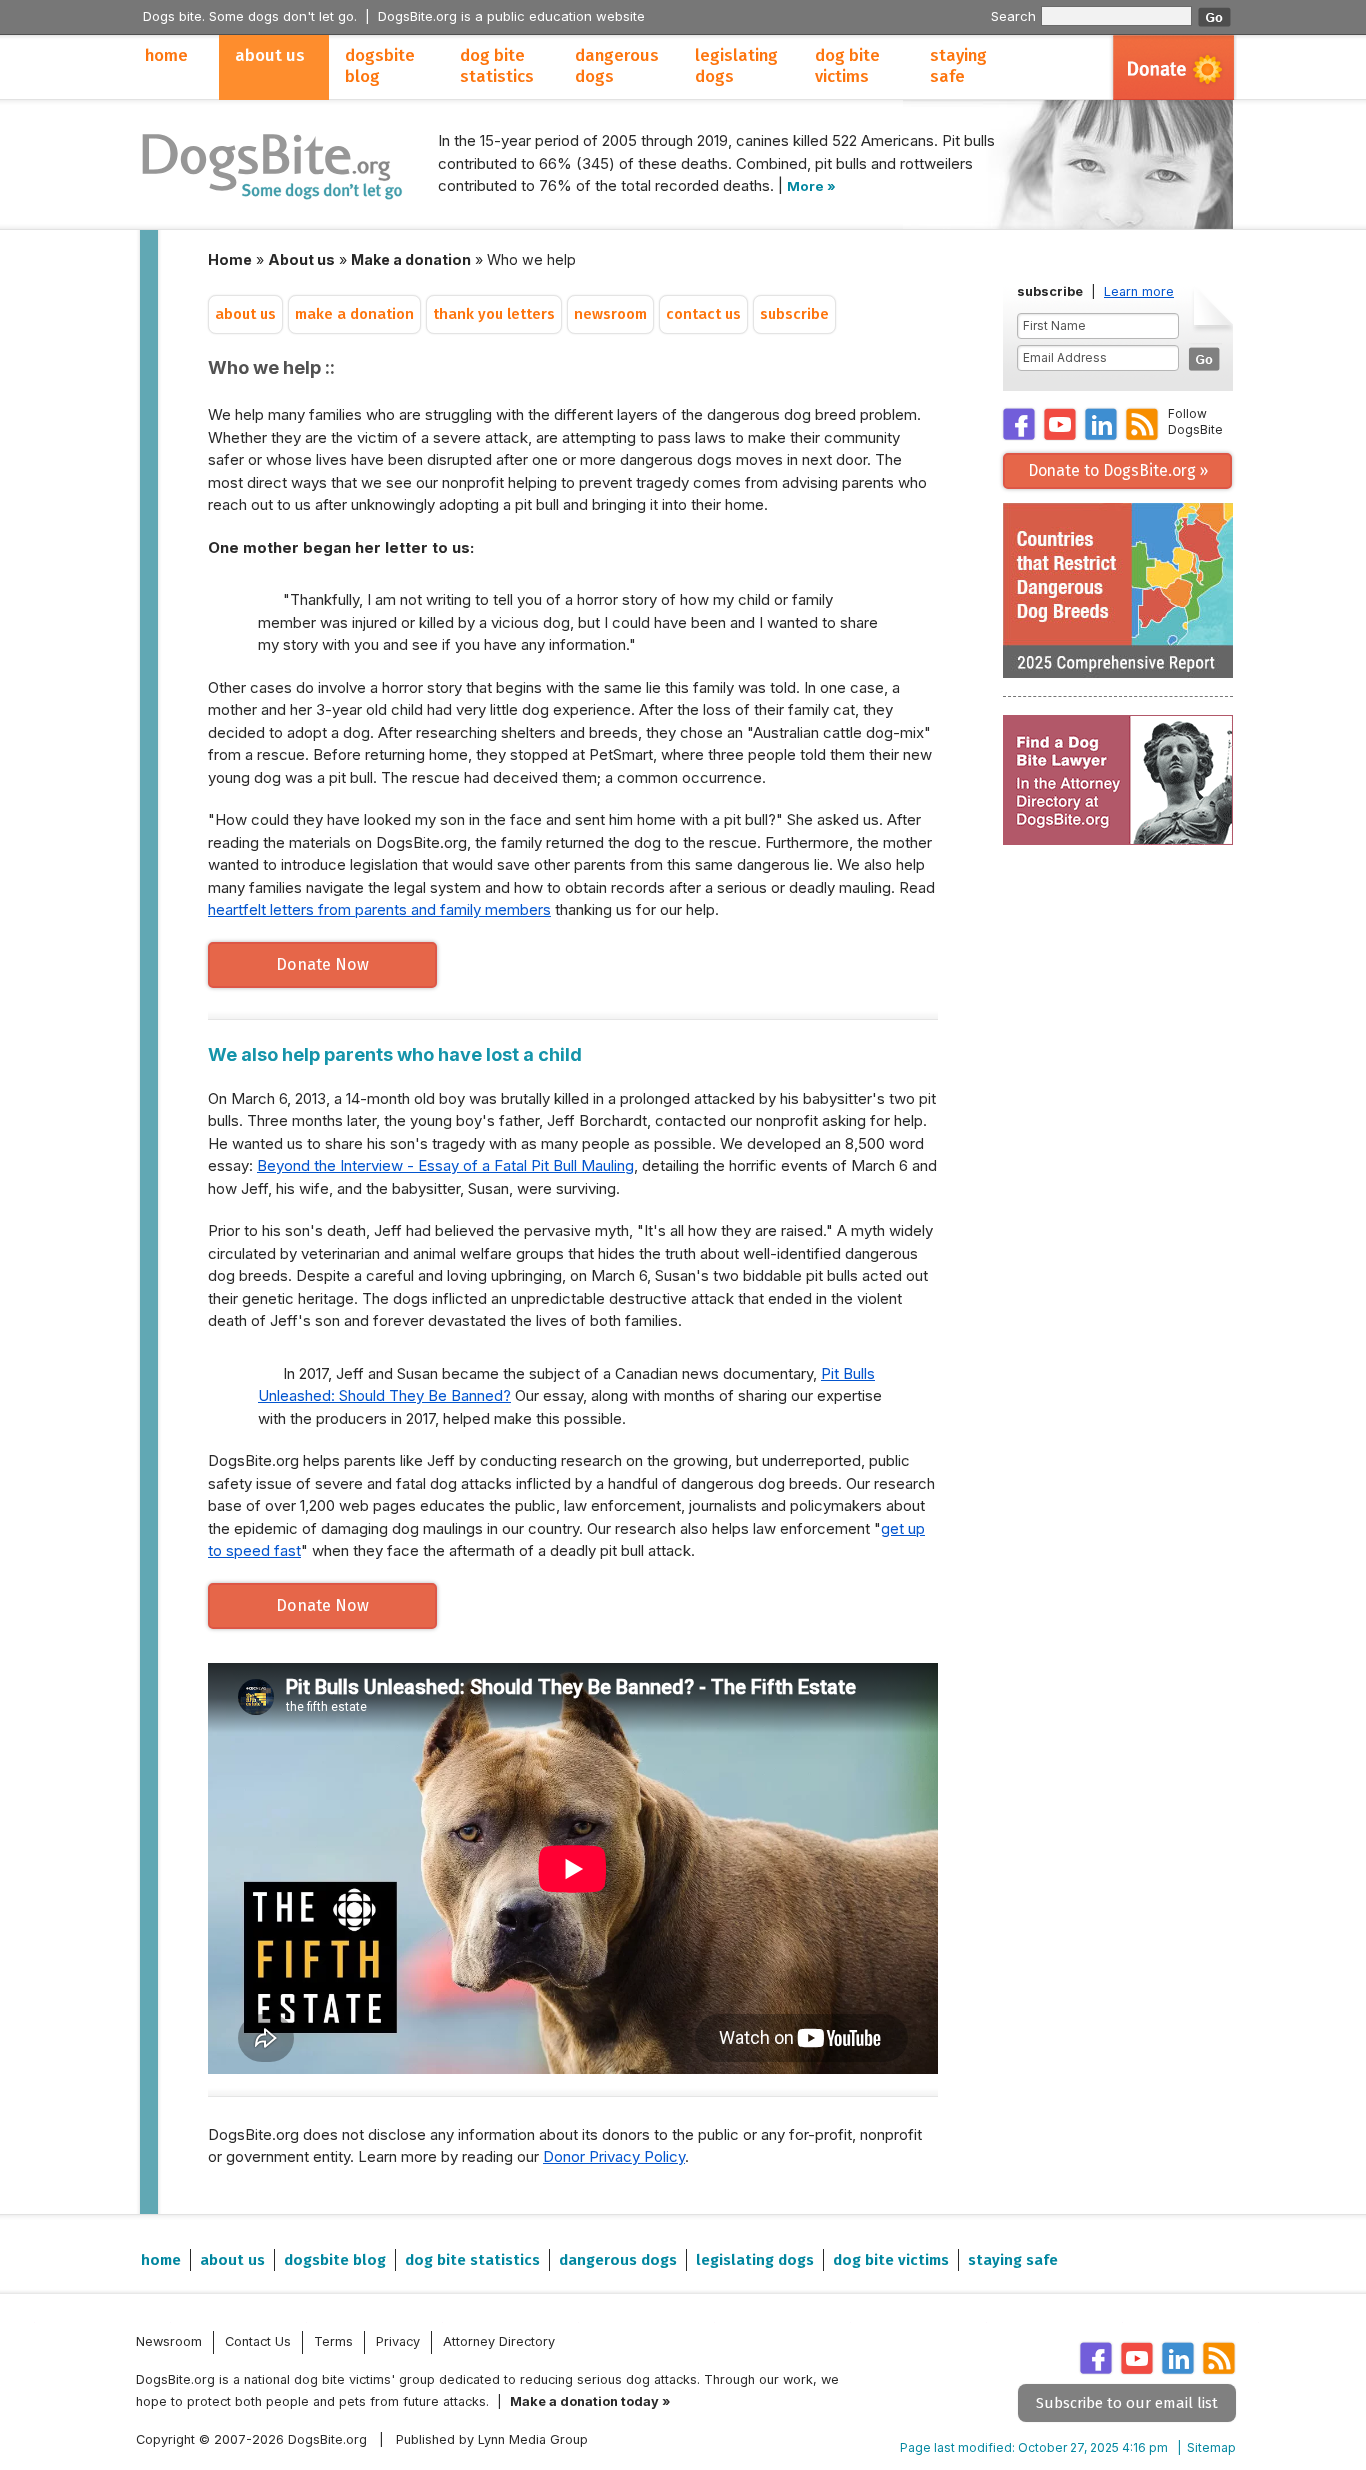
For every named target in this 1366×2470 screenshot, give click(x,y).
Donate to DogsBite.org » (1118, 470)
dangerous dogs (617, 66)
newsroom (610, 314)
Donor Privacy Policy (614, 2156)
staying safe (958, 66)
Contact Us (258, 2341)
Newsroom (169, 2341)
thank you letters (494, 314)
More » (811, 186)
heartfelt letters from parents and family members (379, 909)
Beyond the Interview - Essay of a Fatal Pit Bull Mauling (445, 1165)
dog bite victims (847, 66)
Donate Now (322, 964)
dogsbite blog (380, 66)
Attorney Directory (499, 2341)
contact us (703, 314)
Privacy (398, 2341)
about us (270, 55)
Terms (333, 2341)
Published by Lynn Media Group (492, 2439)
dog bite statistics (497, 66)
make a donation (354, 314)
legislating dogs (736, 66)
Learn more (1139, 291)
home (166, 55)
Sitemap (1211, 2447)
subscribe (794, 314)
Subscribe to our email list (1127, 2403)
